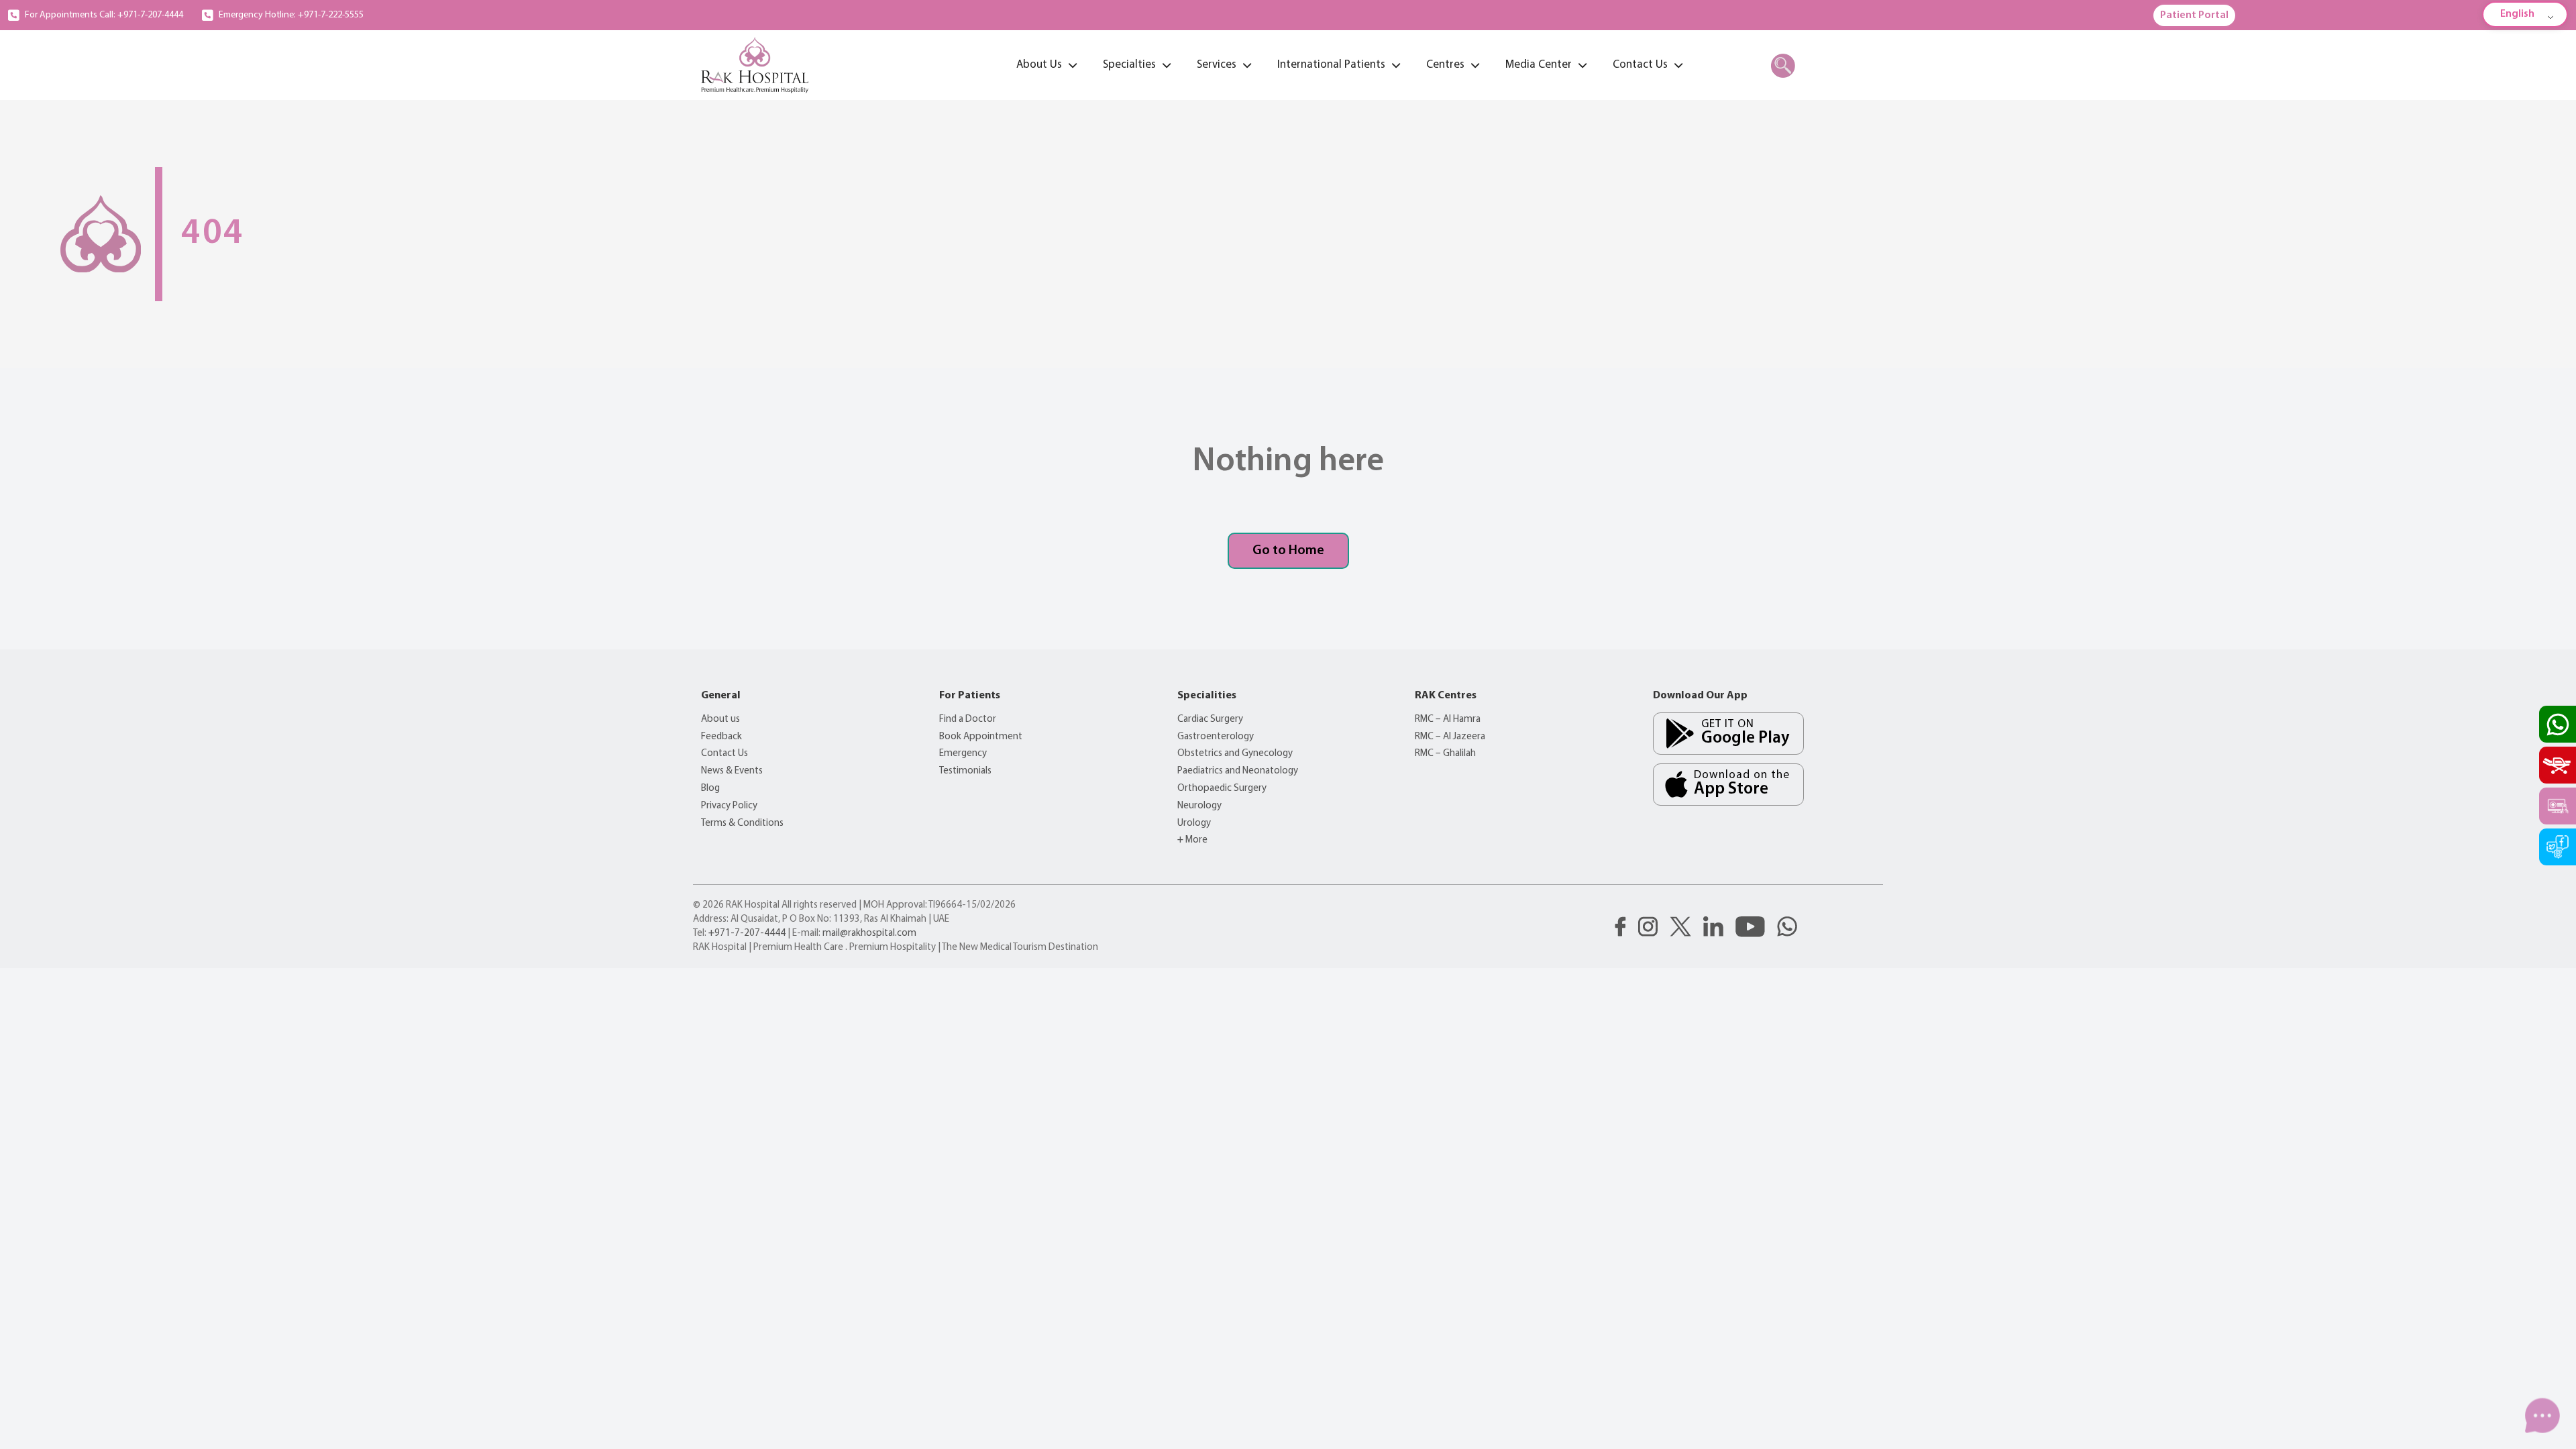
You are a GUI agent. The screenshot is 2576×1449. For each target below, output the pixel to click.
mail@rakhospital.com (869, 933)
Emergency (963, 754)
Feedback (721, 737)
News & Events (732, 771)
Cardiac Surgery (1210, 719)
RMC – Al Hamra (1448, 719)
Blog (710, 789)
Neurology (1199, 806)
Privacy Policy (729, 806)
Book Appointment (981, 737)
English (2517, 14)
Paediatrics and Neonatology (1238, 771)
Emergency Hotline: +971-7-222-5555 (291, 15)
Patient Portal (2194, 15)
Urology (1194, 823)
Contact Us (724, 754)
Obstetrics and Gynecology (1235, 754)
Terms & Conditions (742, 823)
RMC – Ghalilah (1445, 754)
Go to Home (1288, 551)
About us (720, 719)
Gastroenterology (1216, 737)
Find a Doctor (968, 719)
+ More (1192, 840)
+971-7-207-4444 (747, 933)
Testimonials (965, 771)
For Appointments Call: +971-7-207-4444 (104, 15)
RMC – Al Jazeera (1450, 737)
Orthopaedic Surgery (1222, 789)
